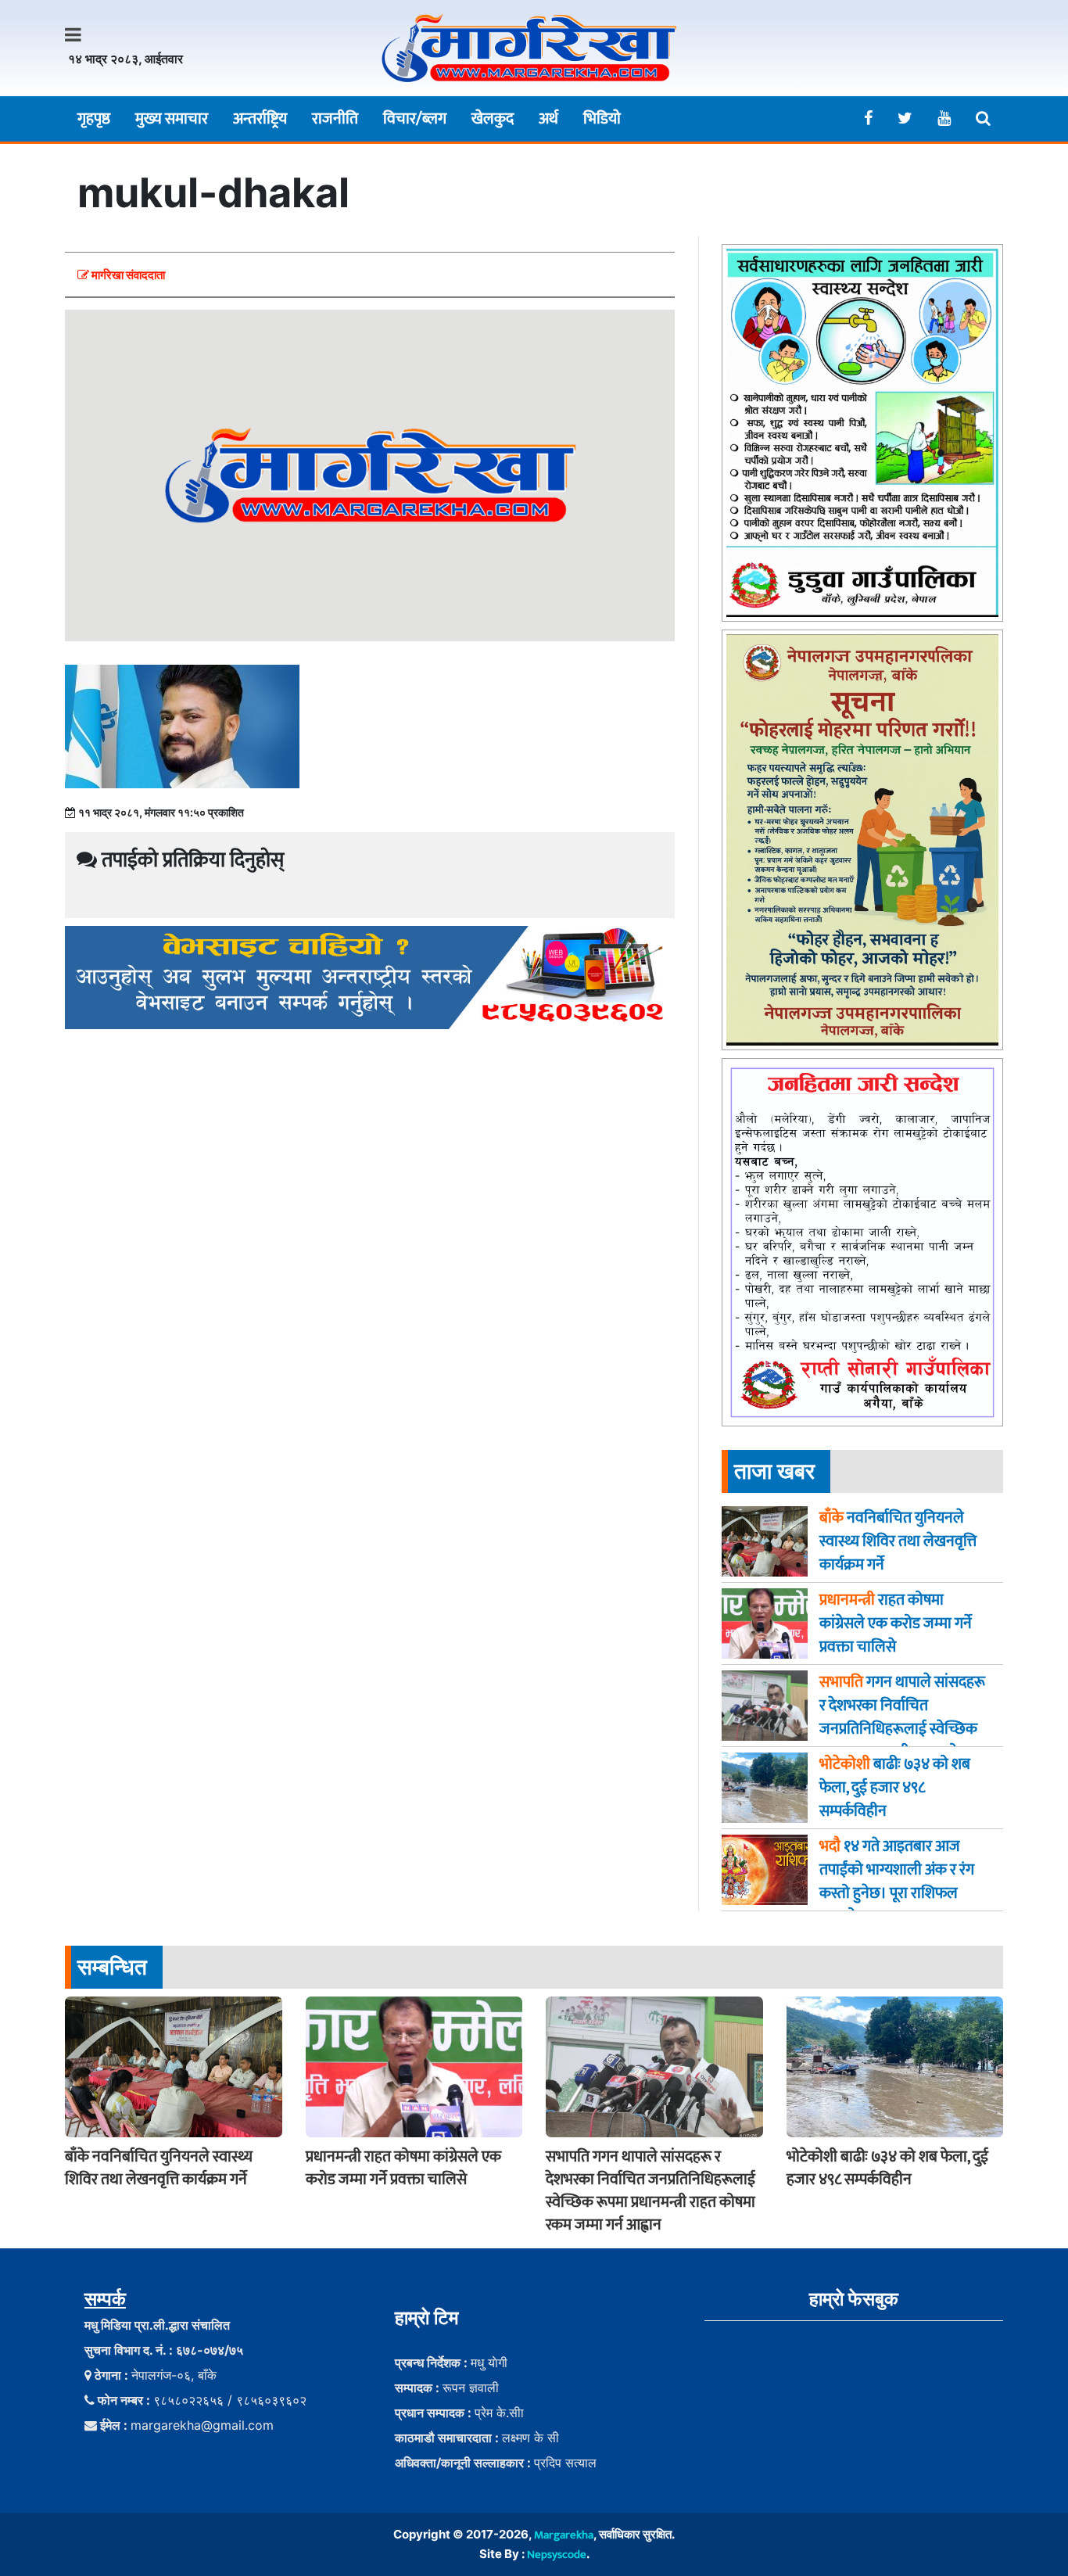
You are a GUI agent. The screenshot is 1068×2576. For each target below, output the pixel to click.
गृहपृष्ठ (94, 119)
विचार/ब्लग (415, 119)
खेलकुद (493, 119)
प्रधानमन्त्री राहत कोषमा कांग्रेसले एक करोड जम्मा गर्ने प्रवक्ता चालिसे (403, 2168)
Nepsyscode (557, 2554)
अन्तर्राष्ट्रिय (260, 119)
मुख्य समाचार (172, 119)
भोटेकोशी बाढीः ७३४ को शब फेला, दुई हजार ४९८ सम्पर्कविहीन (887, 2168)
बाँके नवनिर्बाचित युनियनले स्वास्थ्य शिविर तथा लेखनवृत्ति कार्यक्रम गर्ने (159, 2168)
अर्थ (548, 119)
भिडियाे (602, 119)
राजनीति (335, 119)
